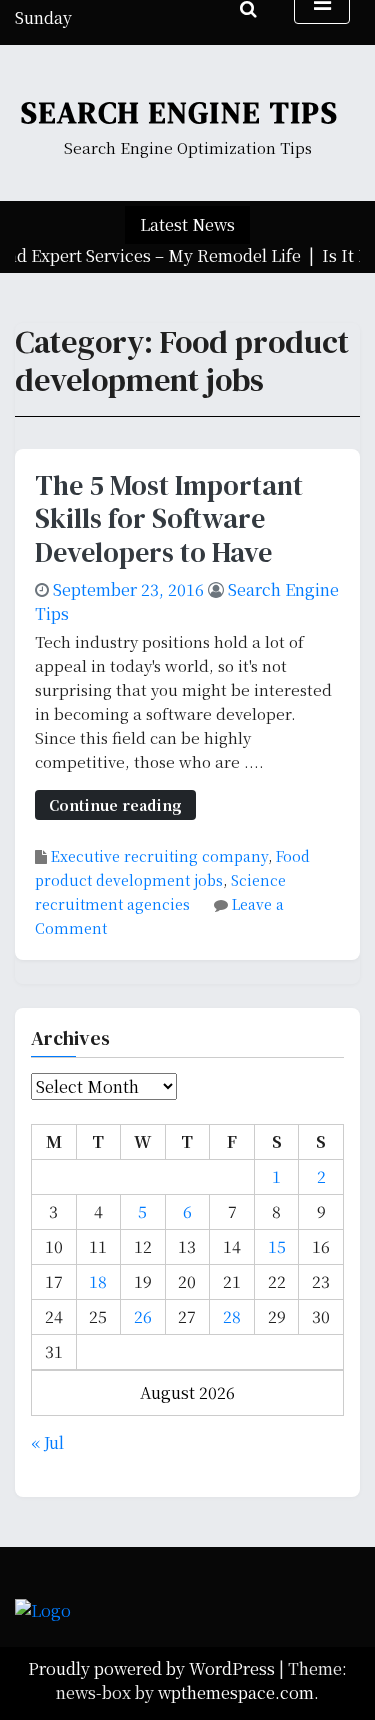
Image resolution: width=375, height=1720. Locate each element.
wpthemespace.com (236, 1692)
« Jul (47, 1442)
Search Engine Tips (180, 112)
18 (98, 1281)
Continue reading (115, 804)
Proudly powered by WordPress (153, 1668)
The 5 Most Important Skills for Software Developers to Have (169, 518)
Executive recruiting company (159, 856)
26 (143, 1316)
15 (277, 1246)
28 (232, 1316)
